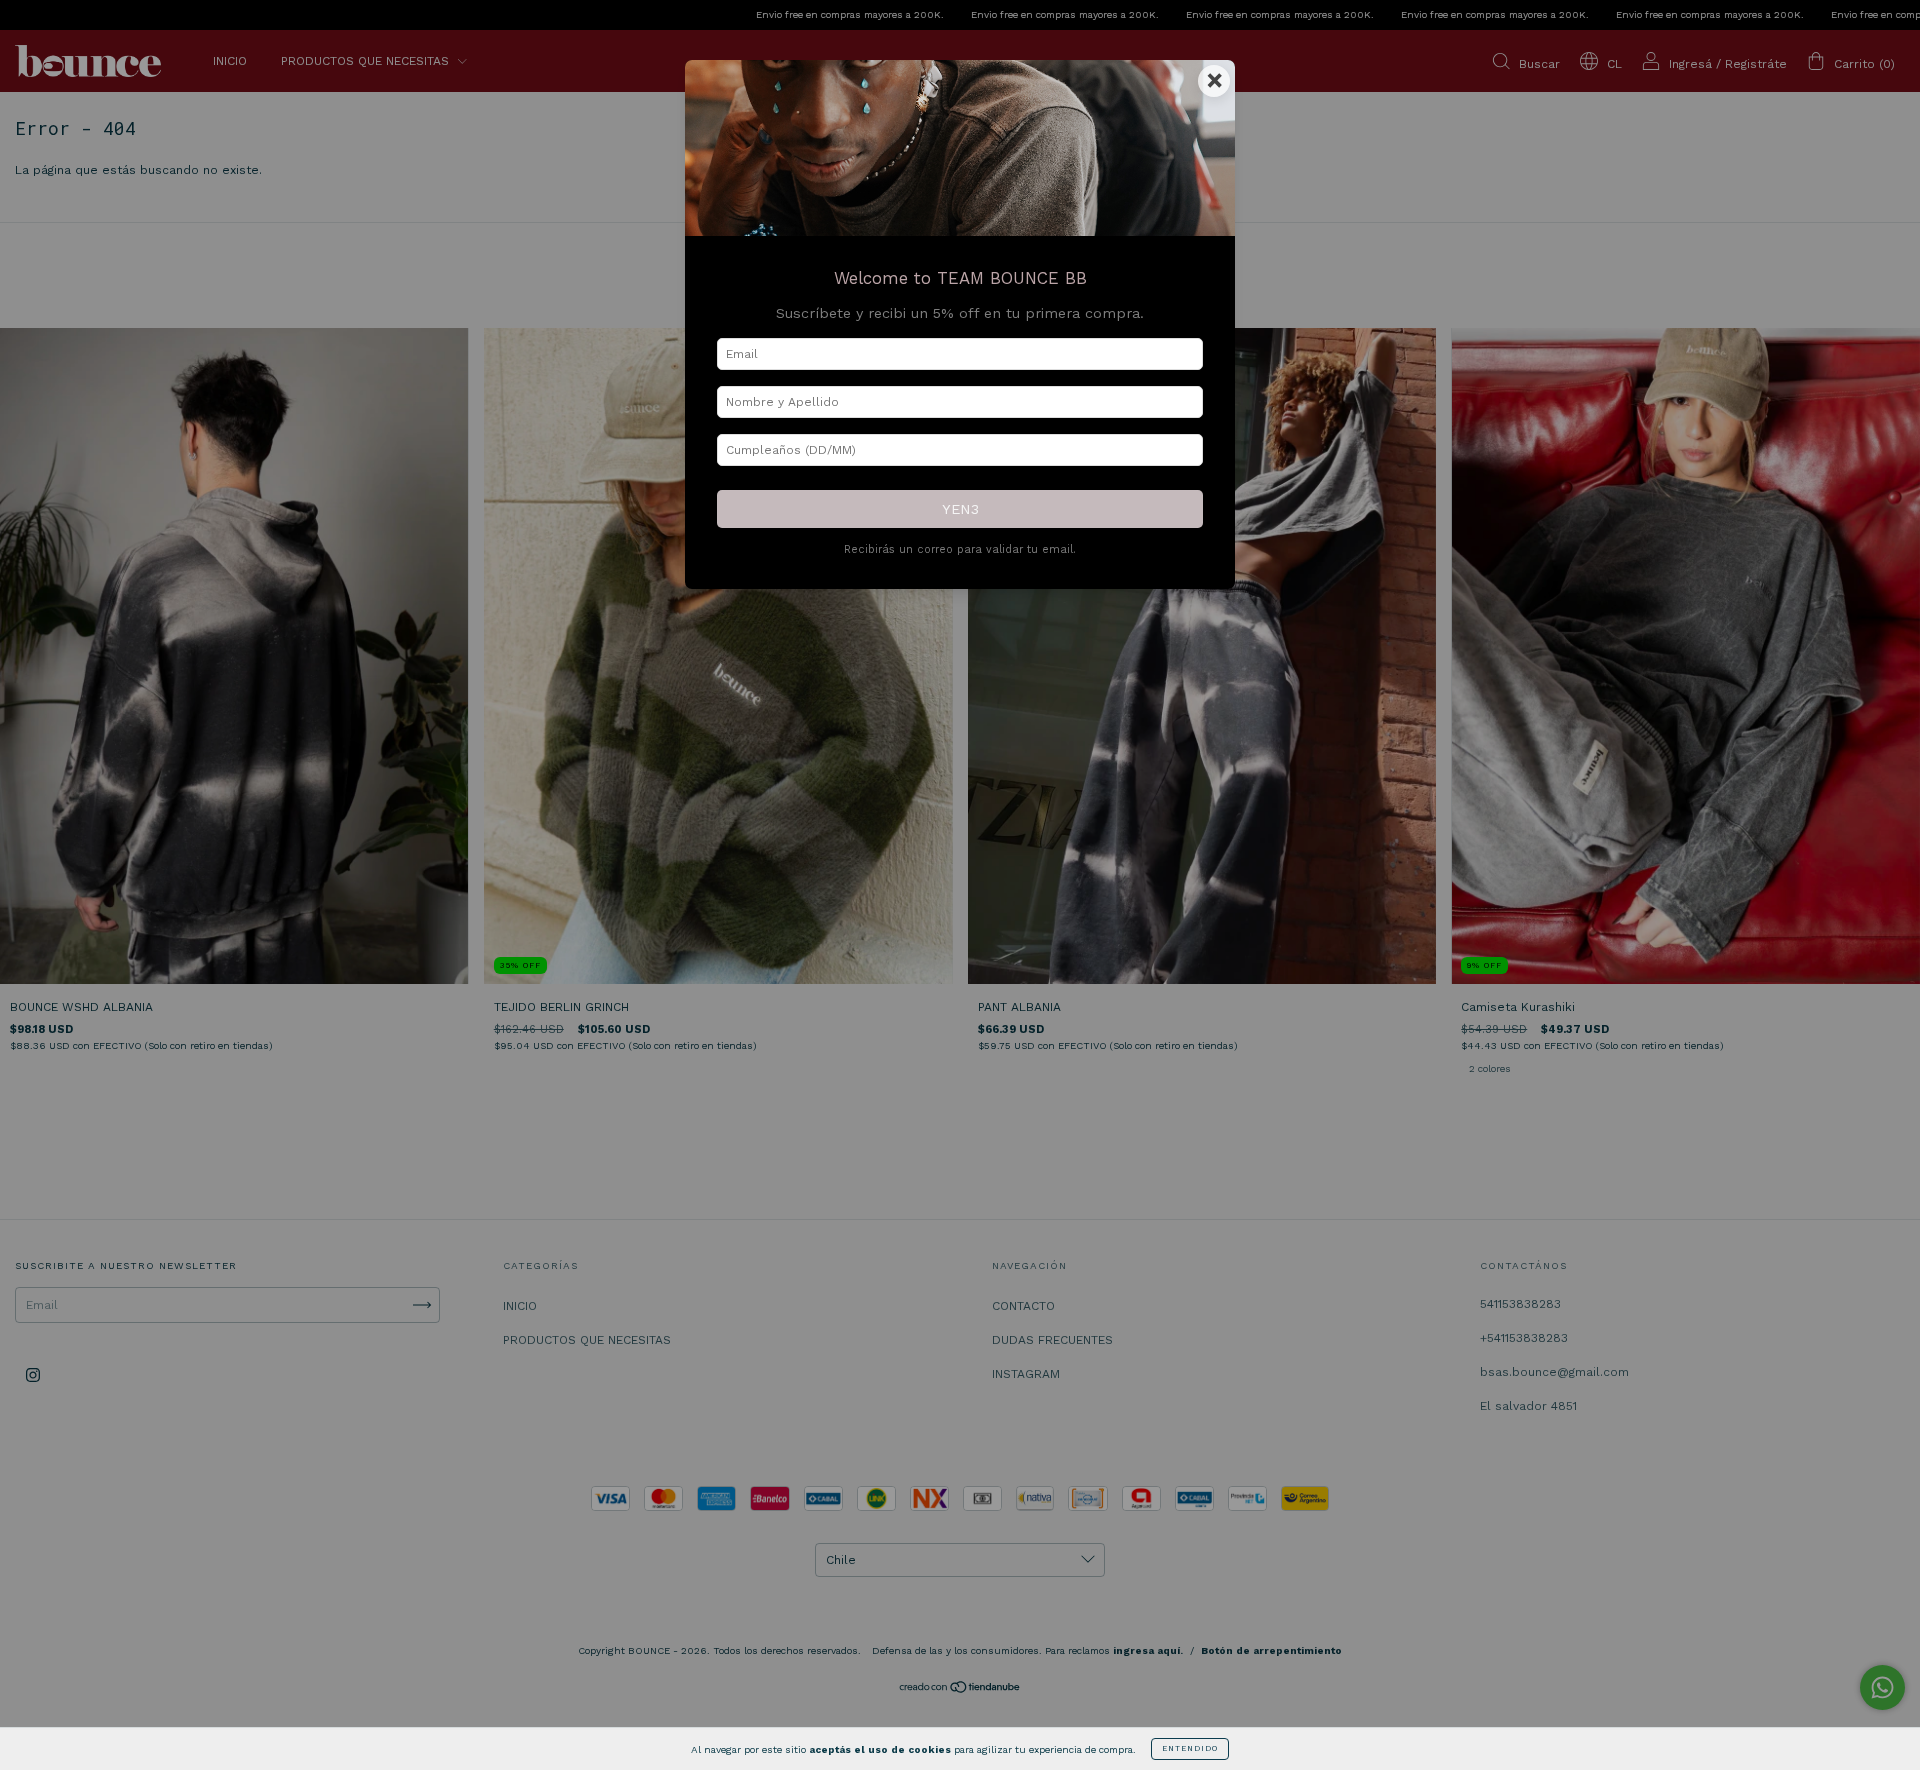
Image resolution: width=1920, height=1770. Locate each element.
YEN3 (960, 509)
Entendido (1190, 1748)
